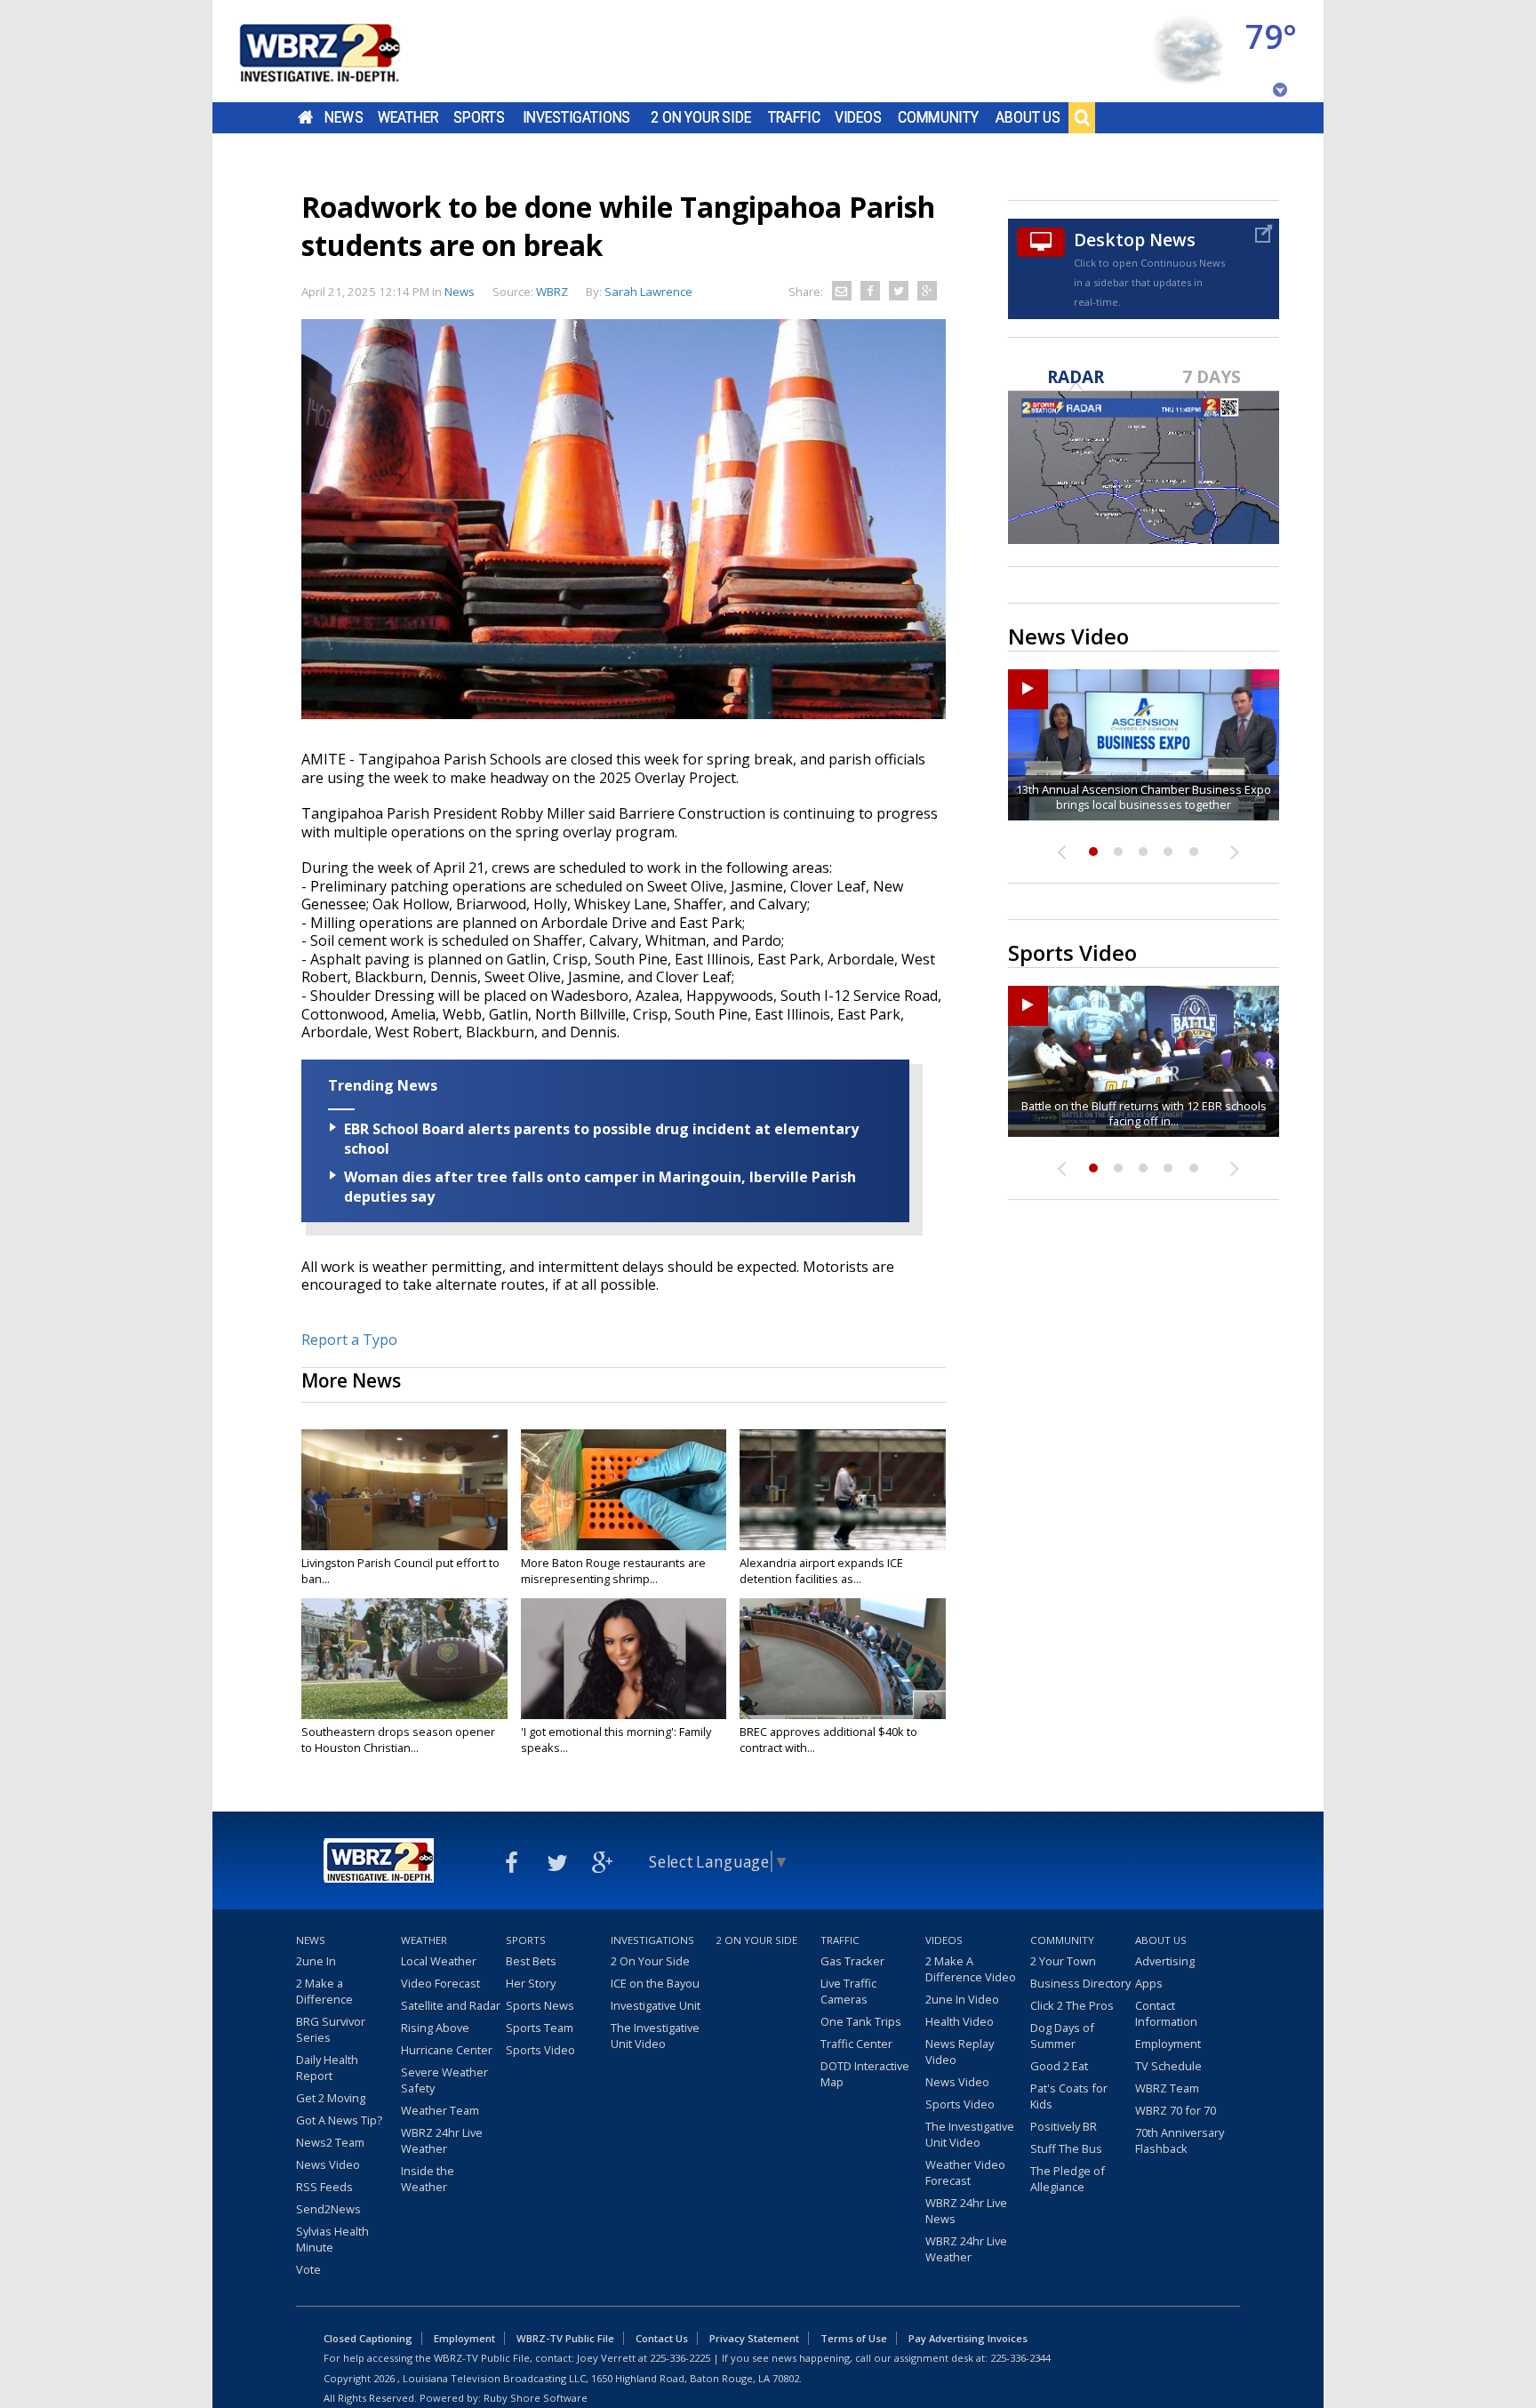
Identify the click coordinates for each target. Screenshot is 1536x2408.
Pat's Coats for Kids (1069, 2096)
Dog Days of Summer (1062, 2036)
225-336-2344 (1020, 2358)
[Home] (341, 51)
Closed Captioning (368, 2338)
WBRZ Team (1167, 2088)
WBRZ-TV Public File (565, 2338)
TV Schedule (1168, 2066)
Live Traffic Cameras (848, 1991)
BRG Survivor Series (331, 2029)
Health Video (960, 2021)
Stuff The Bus (1066, 2148)
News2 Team (330, 2142)
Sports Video (540, 2050)
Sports (479, 117)
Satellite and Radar (451, 2005)
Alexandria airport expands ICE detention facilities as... (821, 1571)
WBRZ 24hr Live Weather (442, 2140)
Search (1082, 117)
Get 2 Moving (331, 2098)
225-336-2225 (680, 2358)
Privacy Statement (754, 2338)
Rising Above (435, 2028)
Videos (858, 117)
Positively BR (1064, 2126)
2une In (316, 1961)
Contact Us (662, 2338)
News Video (328, 2164)
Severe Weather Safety (444, 2080)
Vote (308, 2269)
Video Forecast (440, 1983)
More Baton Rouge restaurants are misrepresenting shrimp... (613, 1571)
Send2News (328, 2209)
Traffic (794, 117)
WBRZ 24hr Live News (966, 2211)
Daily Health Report (327, 2068)
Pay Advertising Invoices (968, 2338)
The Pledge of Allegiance (1068, 2179)
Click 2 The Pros (1072, 2005)
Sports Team (540, 2028)
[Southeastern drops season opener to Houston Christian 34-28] (404, 1659)
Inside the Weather (428, 2179)
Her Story (531, 1983)
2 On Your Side (701, 117)
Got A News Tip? (339, 2120)
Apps (1149, 1983)
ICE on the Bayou (655, 1983)
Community (938, 117)
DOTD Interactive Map (865, 2074)
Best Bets (531, 1961)
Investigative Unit (656, 2005)
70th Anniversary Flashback (1180, 2140)
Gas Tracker (852, 1961)
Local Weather (439, 1961)
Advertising (1165, 1961)
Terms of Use (854, 2338)
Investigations (577, 117)
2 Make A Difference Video (971, 1969)
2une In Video (962, 1999)
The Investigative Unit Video (655, 2036)
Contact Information (1166, 2013)
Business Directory (1080, 1983)
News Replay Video (960, 2052)
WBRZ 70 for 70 (1176, 2110)
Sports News (540, 2005)
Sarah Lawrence (648, 292)
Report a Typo (349, 1340)
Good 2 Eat (1059, 2066)
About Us (1028, 117)
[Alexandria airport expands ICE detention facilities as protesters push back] (843, 1490)
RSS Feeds (324, 2187)
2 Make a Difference (324, 1991)
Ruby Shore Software (536, 2398)
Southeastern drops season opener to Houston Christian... (398, 1740)
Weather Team (440, 2110)
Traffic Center (856, 2044)
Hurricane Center (447, 2050)
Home (305, 117)
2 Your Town (1063, 1961)
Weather (408, 117)
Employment (1168, 2044)
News (344, 117)
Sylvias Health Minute (332, 2239)
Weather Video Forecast (965, 2172)
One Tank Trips (861, 2021)
